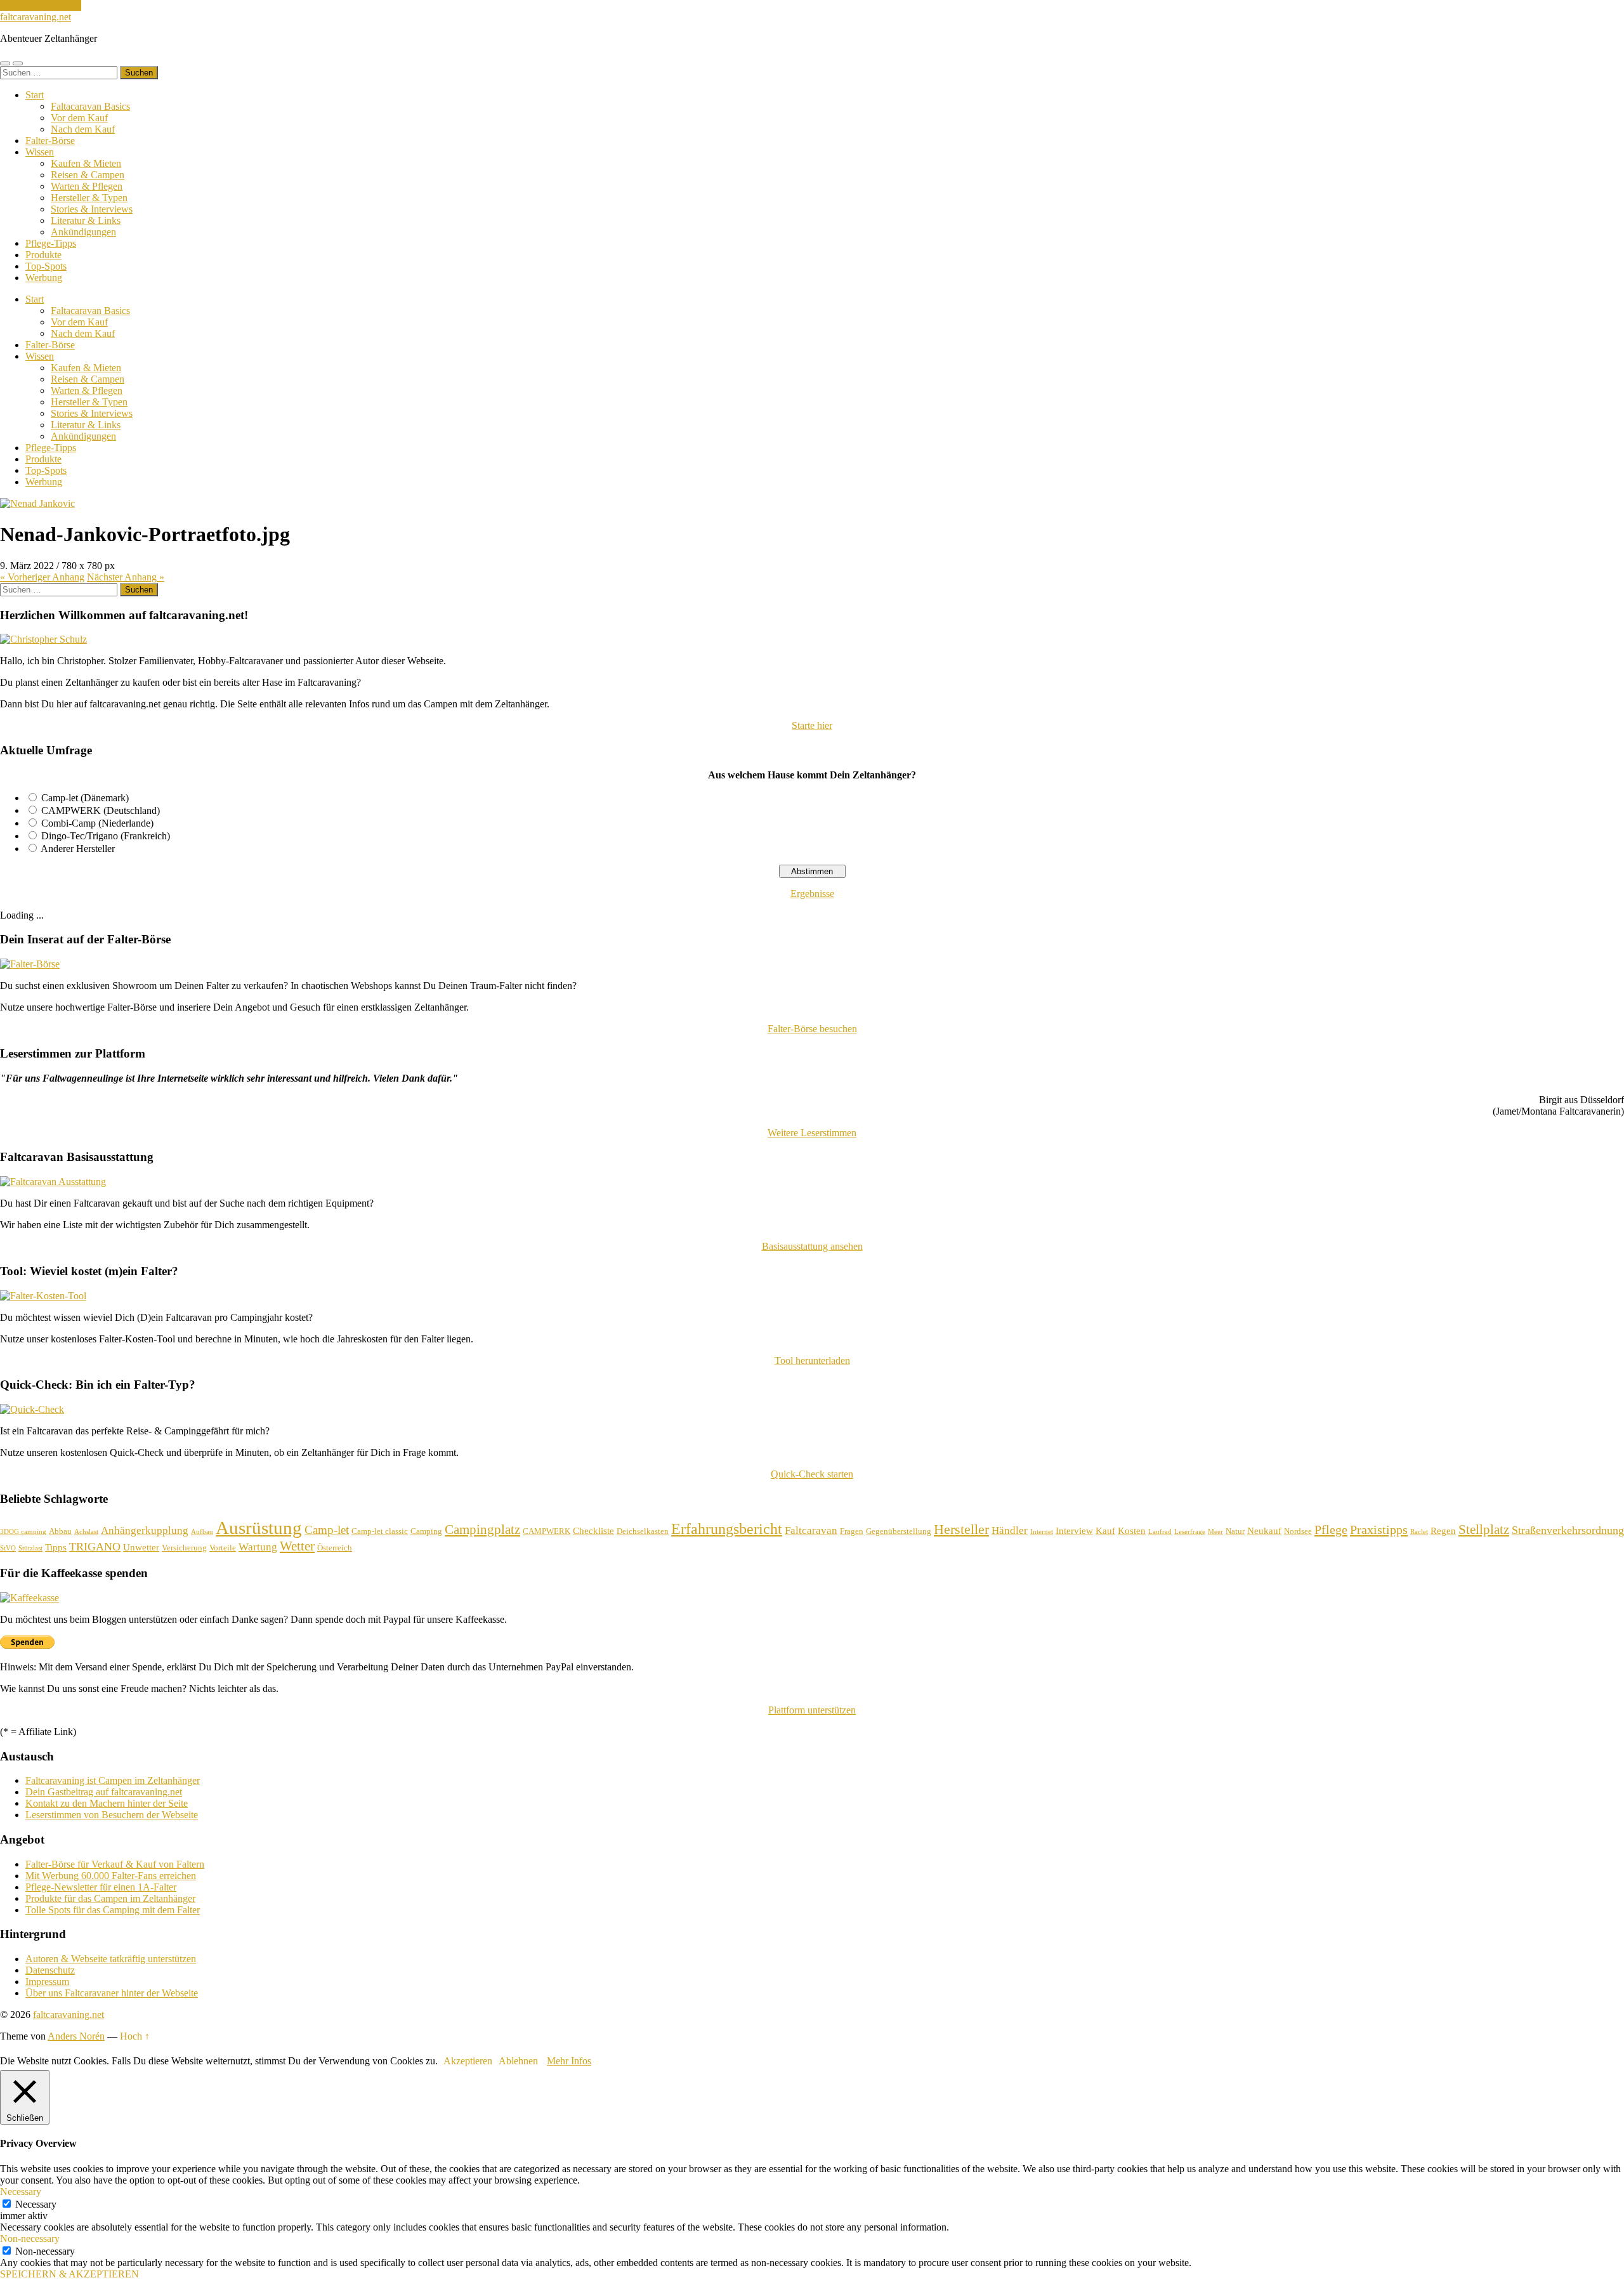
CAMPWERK (547, 1531)
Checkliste (593, 1531)
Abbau (60, 1531)
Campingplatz (482, 1530)
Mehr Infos (569, 2061)
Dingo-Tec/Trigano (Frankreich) (106, 836)
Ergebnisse (812, 894)
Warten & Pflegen (87, 186)
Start (35, 95)
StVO (8, 1548)
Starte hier (812, 725)
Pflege (1331, 1530)
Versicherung (184, 1548)
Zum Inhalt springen (41, 5)
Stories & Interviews (92, 209)
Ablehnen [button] (518, 2061)
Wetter (297, 1546)
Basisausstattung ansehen (812, 1246)
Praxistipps (1379, 1530)
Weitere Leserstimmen (812, 1133)
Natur (1235, 1531)
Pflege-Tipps (51, 243)
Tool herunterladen (812, 1360)
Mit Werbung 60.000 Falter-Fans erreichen (111, 1876)
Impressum (47, 1982)
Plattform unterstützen (812, 1710)
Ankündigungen (83, 232)
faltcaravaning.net (36, 17)
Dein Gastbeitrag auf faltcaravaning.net (104, 1792)
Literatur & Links (86, 220)
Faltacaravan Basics (90, 106)
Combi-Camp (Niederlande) (97, 823)
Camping (426, 1531)
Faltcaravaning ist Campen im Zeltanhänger (113, 1780)
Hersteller (961, 1529)
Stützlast (30, 1548)
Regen (1443, 1531)
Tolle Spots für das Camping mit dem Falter (113, 1910)
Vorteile (223, 1548)
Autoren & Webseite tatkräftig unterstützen (111, 1959)
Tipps (56, 1547)
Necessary (36, 2204)
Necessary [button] (21, 2192)
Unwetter (141, 1547)
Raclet (1419, 1532)
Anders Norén (76, 2036)
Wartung (258, 1547)
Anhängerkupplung (145, 1530)
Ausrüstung (259, 1528)
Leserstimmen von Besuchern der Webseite (112, 1815)
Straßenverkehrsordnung (1568, 1530)
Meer (1215, 1532)
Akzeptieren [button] (468, 2061)
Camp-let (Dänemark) (85, 798)
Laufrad (1160, 1532)
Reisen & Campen (88, 175)
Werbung (44, 278)
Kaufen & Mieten (86, 163)
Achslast (86, 1532)
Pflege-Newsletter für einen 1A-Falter (101, 1887)
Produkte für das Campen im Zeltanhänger (110, 1898)
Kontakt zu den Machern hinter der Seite (107, 1803)
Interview (1074, 1531)
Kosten (1132, 1531)
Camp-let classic (380, 1531)
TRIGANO (95, 1547)
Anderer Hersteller (78, 848)
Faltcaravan (811, 1530)
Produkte (43, 255)
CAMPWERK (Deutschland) (101, 810)
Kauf (1105, 1531)
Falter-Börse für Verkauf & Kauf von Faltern (115, 1864)
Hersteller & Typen (89, 198)
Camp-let (327, 1530)
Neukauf (1264, 1531)
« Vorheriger (42, 577)
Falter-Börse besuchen (812, 1029)
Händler (1010, 1530)
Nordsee (1298, 1531)
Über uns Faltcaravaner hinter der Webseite (112, 1993)
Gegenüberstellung (899, 1531)
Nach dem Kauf (83, 129)
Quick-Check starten (812, 1474)
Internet (1042, 1532)
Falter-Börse (50, 141)
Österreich (335, 1548)
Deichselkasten (643, 1531)
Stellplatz (1484, 1530)
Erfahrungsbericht (727, 1529)
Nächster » (126, 577)
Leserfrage (1190, 1532)
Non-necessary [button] (30, 2238)
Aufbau (202, 1532)
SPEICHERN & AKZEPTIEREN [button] (69, 2274)
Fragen (852, 1531)
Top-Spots (46, 266)
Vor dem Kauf (79, 118)
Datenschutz (50, 1970)
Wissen (40, 152)
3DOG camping (23, 1532)
